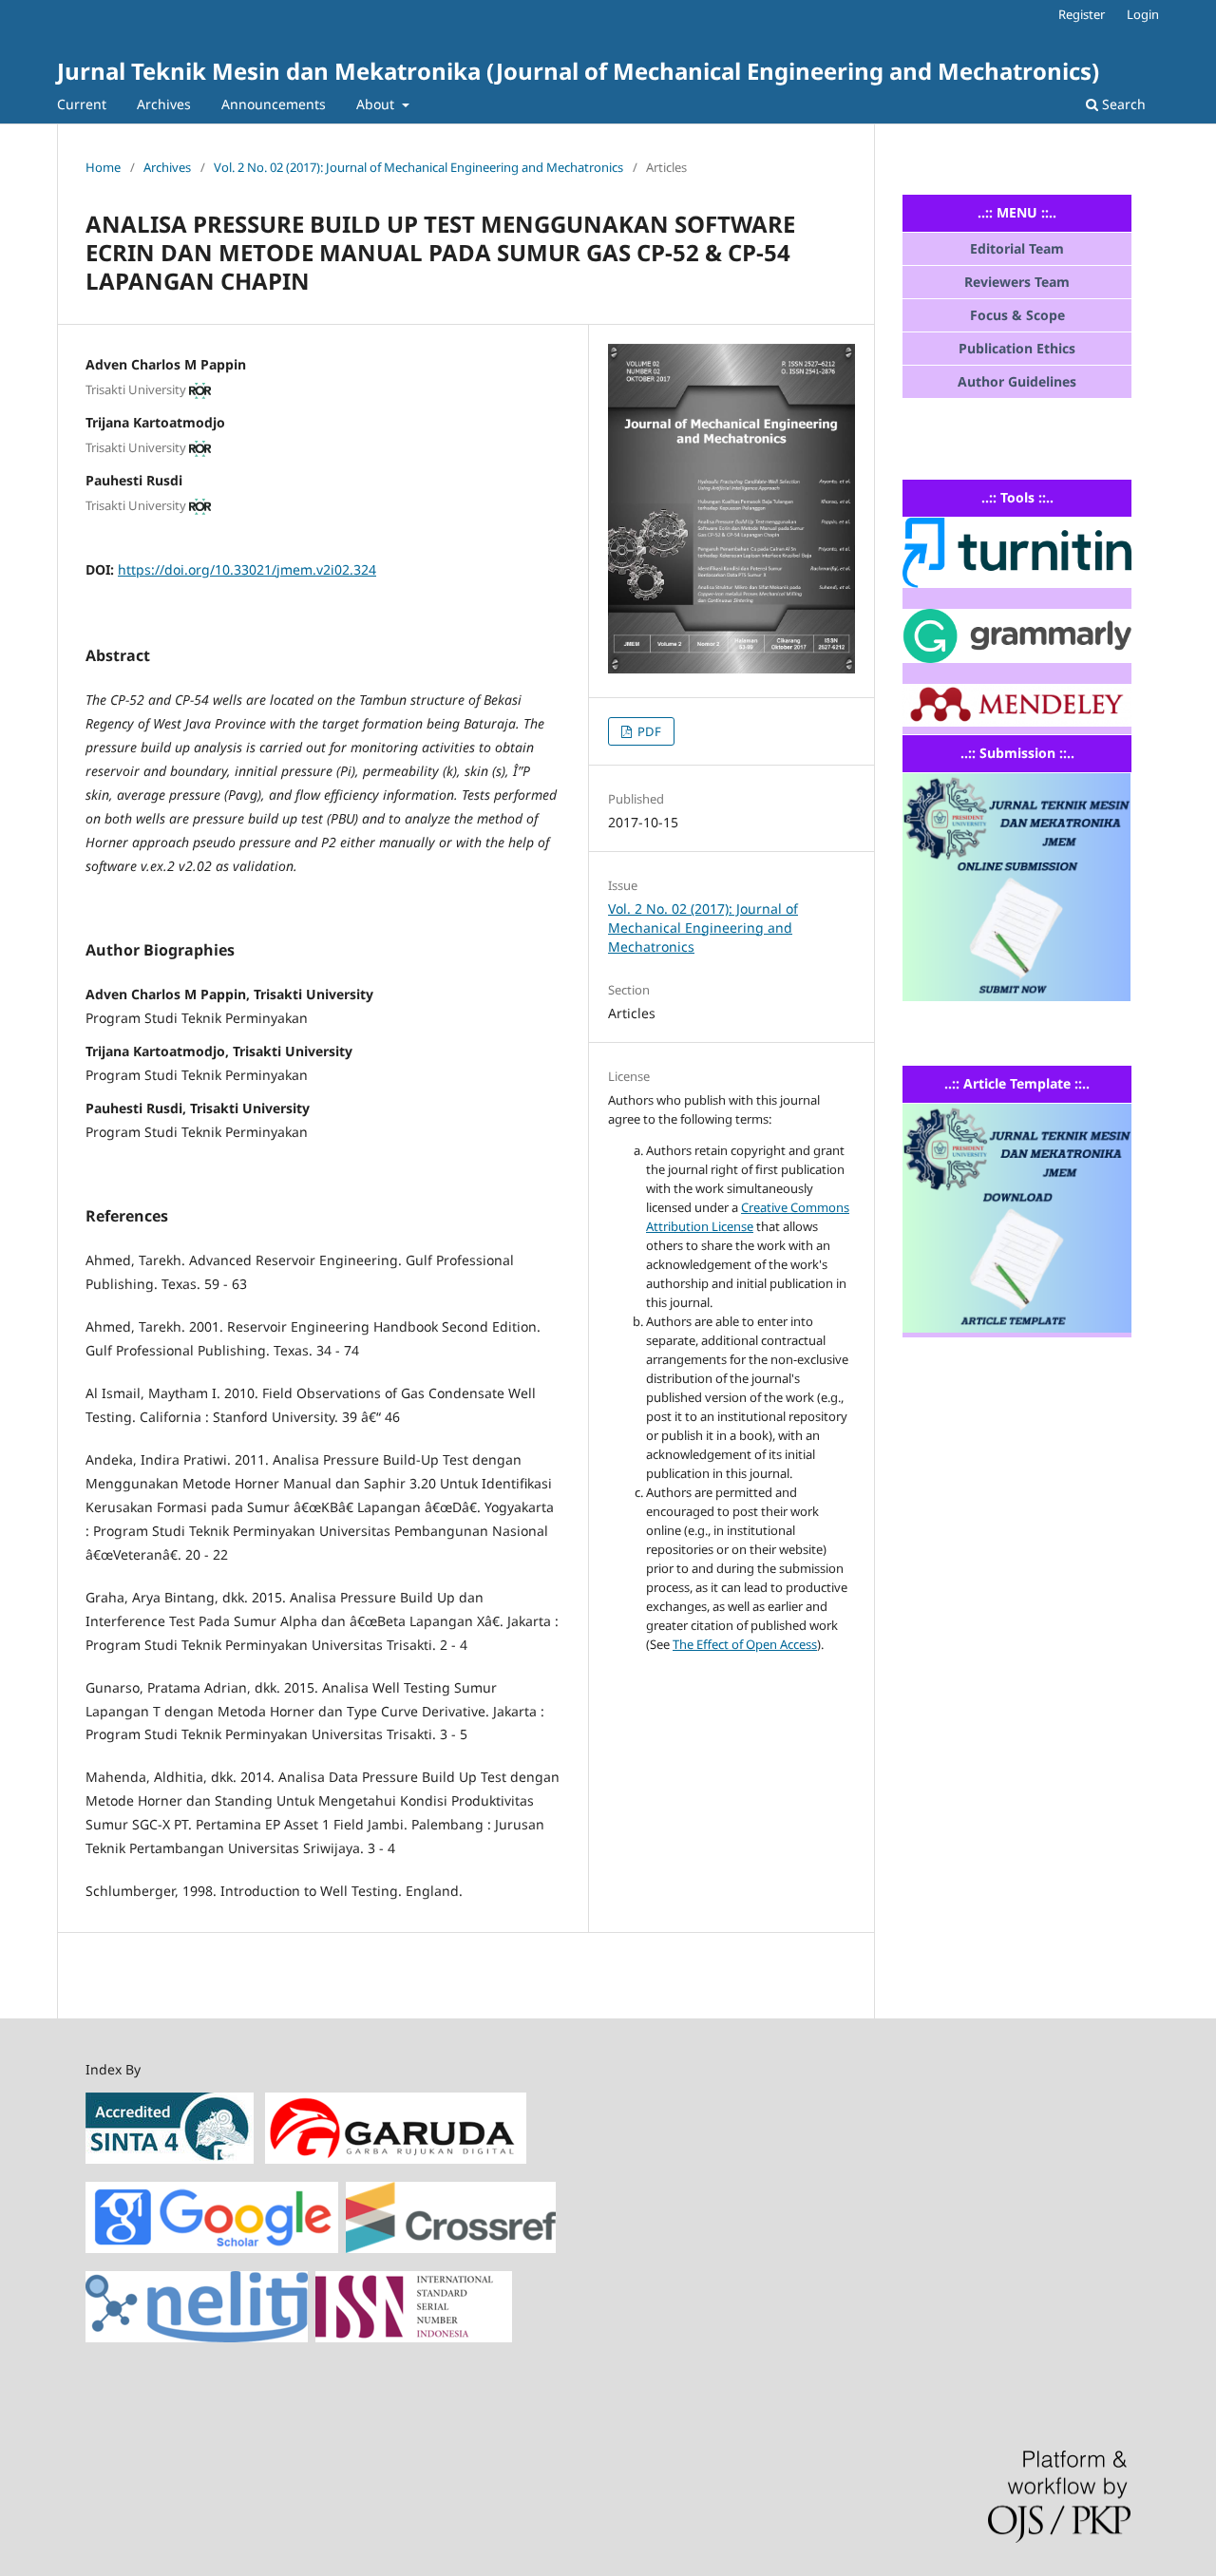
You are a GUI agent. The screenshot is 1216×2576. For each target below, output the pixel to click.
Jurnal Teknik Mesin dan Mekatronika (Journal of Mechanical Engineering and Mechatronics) (578, 71)
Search (1122, 104)
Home (103, 167)
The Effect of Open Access (745, 1644)
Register (1082, 14)
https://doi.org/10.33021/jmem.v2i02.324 (247, 569)
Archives (164, 104)
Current (82, 104)
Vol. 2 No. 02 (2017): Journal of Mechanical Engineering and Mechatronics (418, 167)
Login (1143, 14)
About (377, 104)
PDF (648, 731)
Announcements (274, 104)
